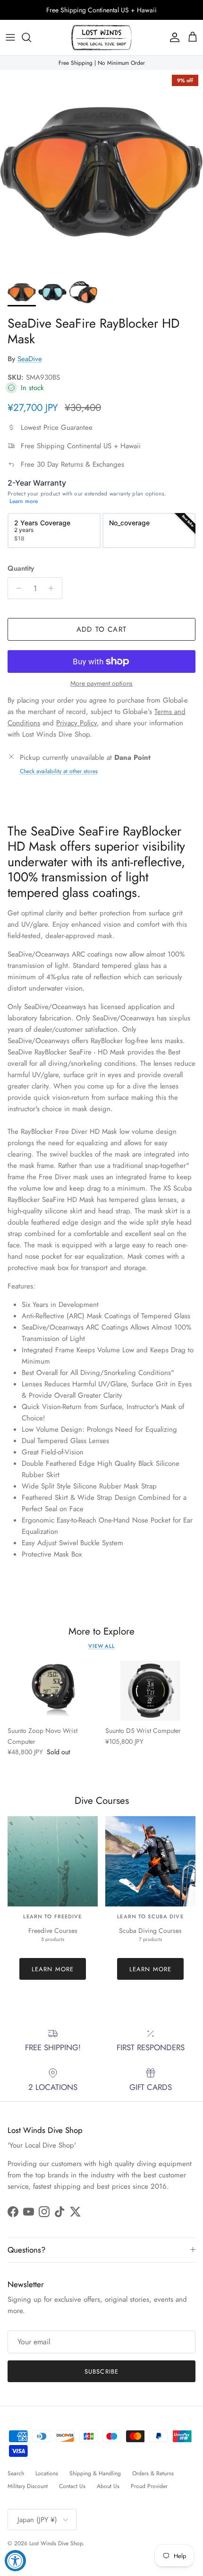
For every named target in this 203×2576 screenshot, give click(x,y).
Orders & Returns (153, 2473)
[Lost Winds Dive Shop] (101, 38)
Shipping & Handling (95, 2473)
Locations (47, 2473)
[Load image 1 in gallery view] (101, 172)
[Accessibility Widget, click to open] (15, 2561)
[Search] (31, 37)
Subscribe (101, 2371)
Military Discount (28, 2486)
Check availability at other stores (59, 771)
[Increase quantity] (54, 588)
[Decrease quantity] (16, 588)
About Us (108, 2486)
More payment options (101, 683)
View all (101, 1646)
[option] (54, 531)
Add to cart (101, 629)
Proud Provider (149, 2486)
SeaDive (30, 359)
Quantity (21, 569)
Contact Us (72, 2486)
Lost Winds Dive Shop (56, 2543)
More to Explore (101, 1632)
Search (16, 2473)
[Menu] (10, 37)
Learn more (24, 501)
